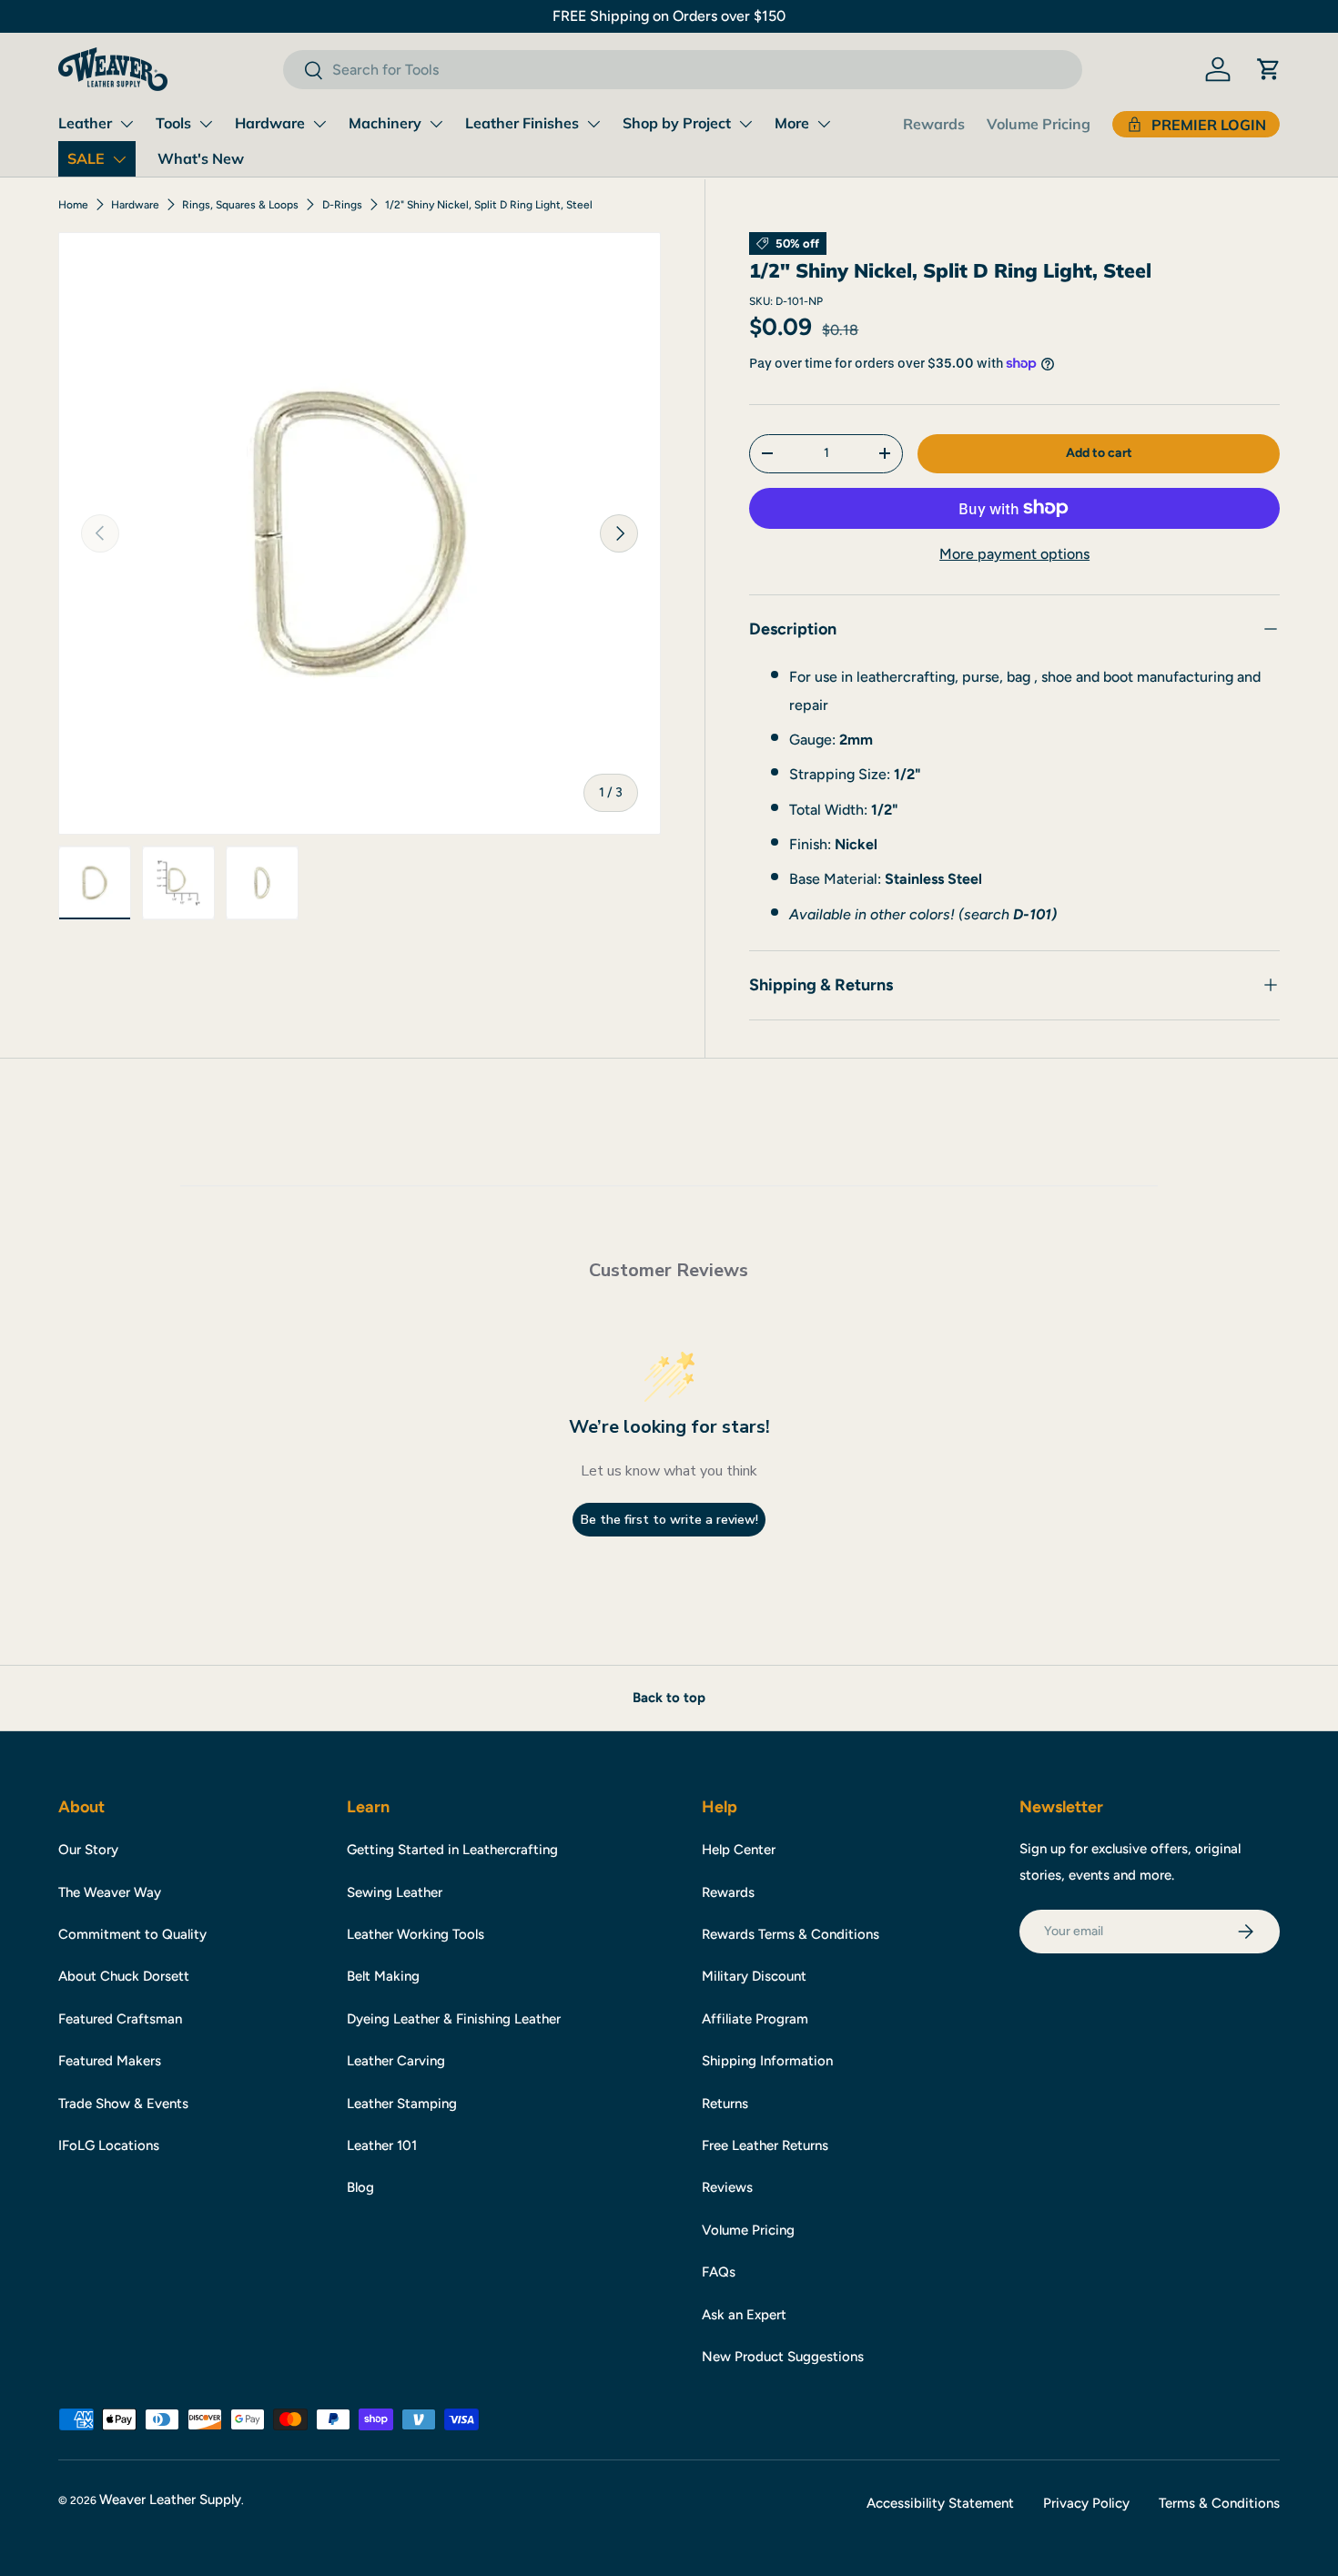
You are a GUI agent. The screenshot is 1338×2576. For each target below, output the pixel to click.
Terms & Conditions (1219, 2503)
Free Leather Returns (765, 2145)
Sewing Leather (395, 1892)
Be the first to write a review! (669, 1520)
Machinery (385, 123)
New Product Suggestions (783, 2357)
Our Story (88, 1850)
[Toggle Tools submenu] (206, 124)
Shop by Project (677, 123)
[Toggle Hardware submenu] (319, 124)
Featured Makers (110, 2061)
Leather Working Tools (416, 1934)
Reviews (727, 2187)
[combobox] (683, 70)
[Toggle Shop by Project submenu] (745, 124)
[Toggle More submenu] (824, 124)
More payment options (1014, 554)
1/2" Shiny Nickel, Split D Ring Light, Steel (489, 205)
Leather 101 (382, 2145)
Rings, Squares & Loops (240, 205)
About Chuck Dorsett (124, 1976)
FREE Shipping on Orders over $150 (669, 16)
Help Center (739, 1850)
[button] (1269, 69)
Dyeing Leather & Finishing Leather (454, 2019)
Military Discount (754, 1976)
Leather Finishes (522, 123)
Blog (360, 2187)
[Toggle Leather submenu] (127, 124)
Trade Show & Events (123, 2104)
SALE (86, 158)
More (792, 123)
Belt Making (383, 1976)
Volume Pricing (1039, 124)
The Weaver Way (110, 1892)
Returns (725, 2104)
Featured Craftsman (120, 2019)
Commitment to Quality (132, 1934)
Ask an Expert (744, 2315)
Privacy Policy (1086, 2503)
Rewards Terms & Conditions (791, 1934)
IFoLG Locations (109, 2145)
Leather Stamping (402, 2104)
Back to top (669, 1698)
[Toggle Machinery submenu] (436, 124)
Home (73, 205)
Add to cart (1099, 452)
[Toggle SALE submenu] (119, 159)
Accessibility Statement (940, 2503)
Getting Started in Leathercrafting (452, 1850)
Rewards (934, 124)
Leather (85, 123)
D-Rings (342, 205)
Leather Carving (396, 2061)
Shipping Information (767, 2061)
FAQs (719, 2272)
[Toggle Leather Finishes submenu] (593, 124)
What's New (201, 158)
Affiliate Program (755, 2019)
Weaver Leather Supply (170, 2500)
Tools (173, 123)
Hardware (270, 123)
